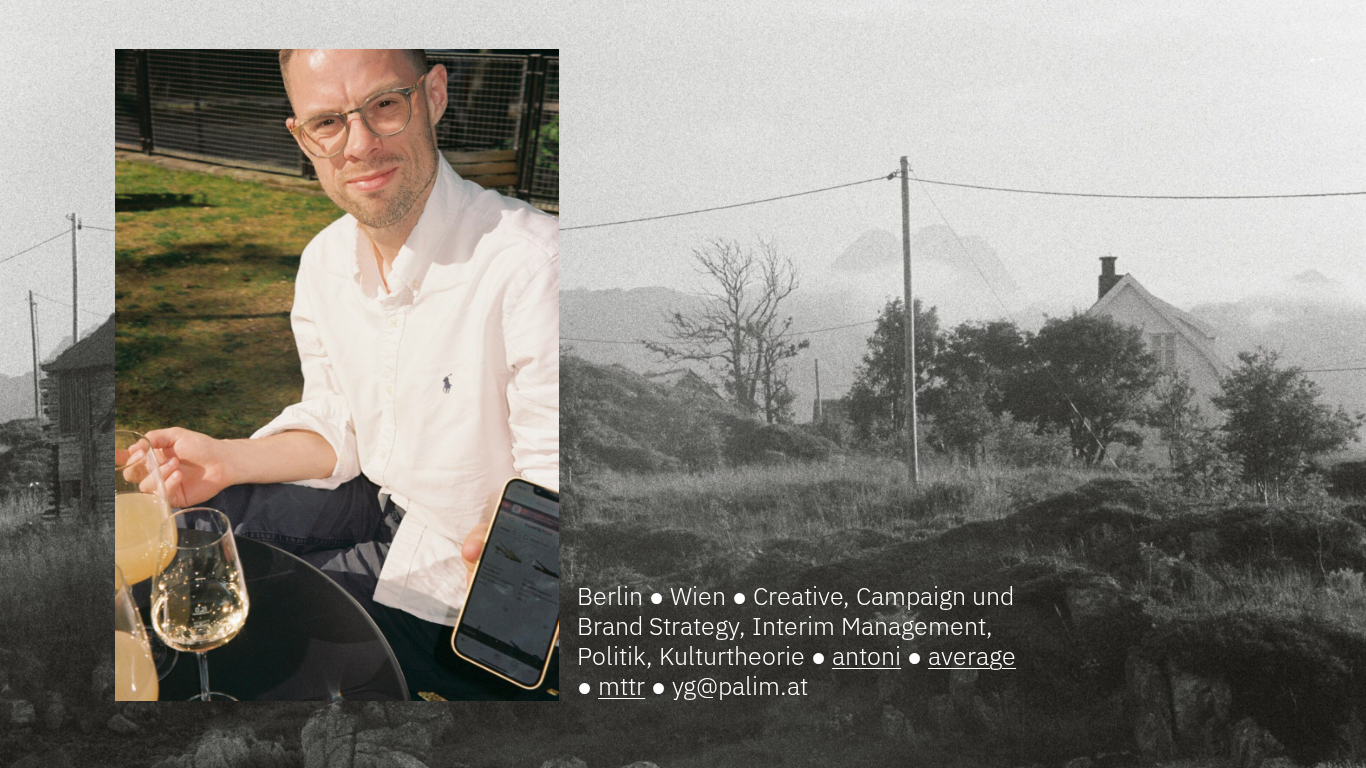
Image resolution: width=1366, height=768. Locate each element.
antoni (866, 655)
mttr (621, 685)
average (972, 655)
